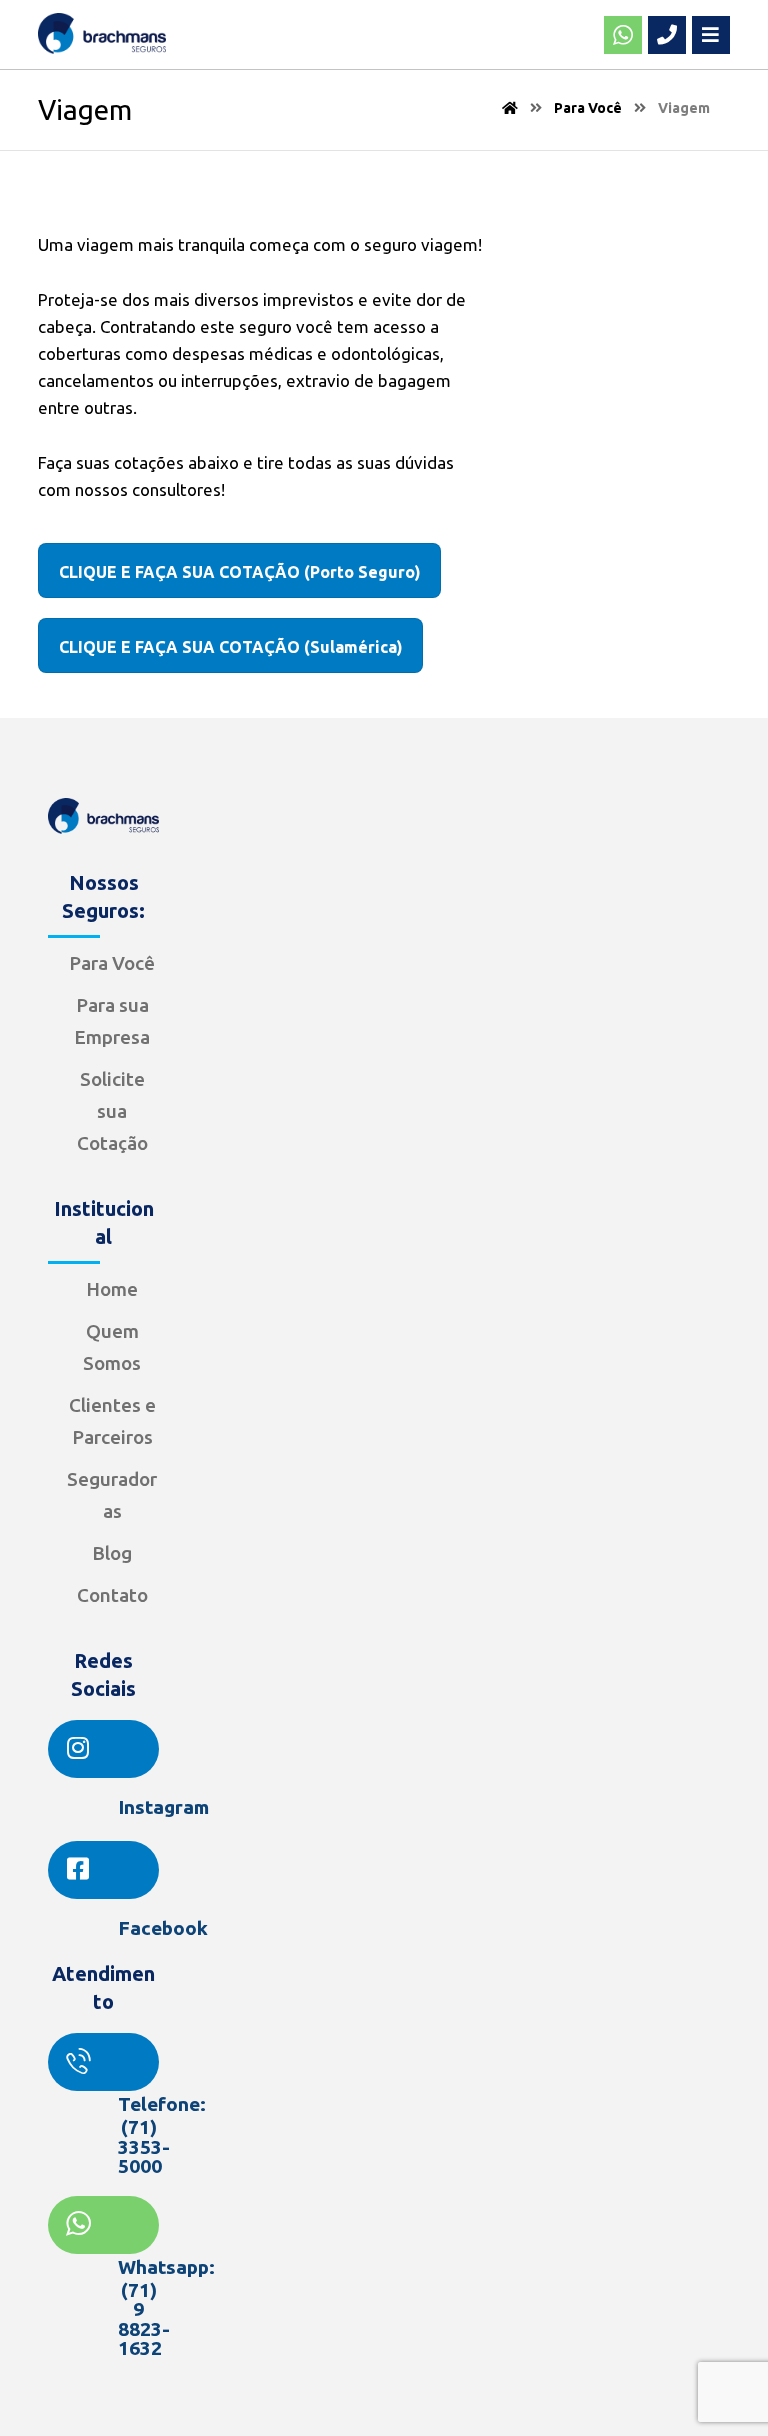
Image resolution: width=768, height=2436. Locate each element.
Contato (112, 1595)
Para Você (112, 963)
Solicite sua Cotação (112, 1111)
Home (112, 1289)
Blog (112, 1553)
